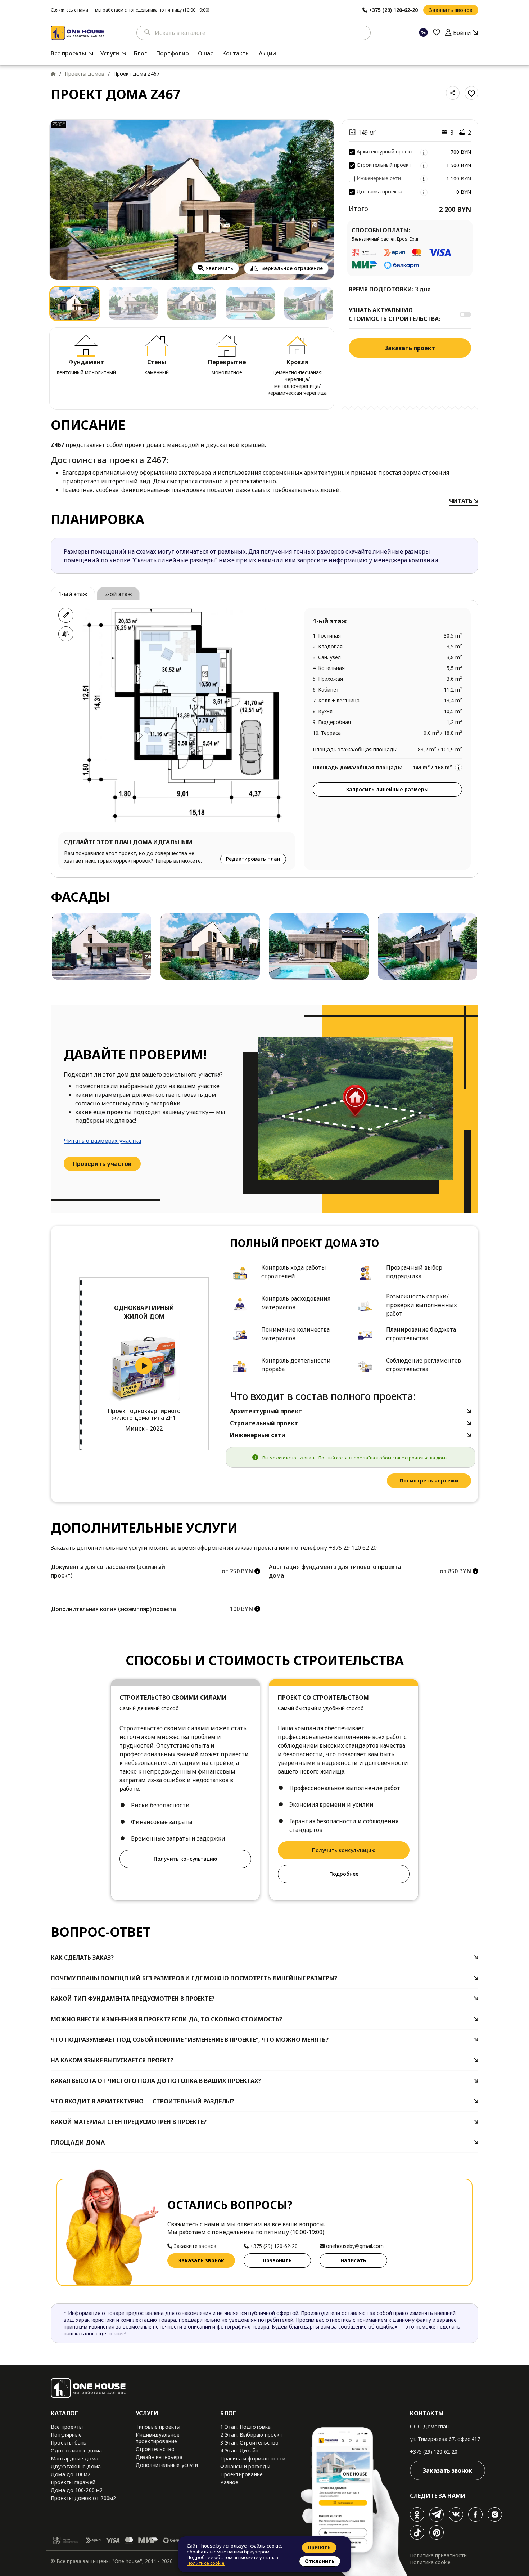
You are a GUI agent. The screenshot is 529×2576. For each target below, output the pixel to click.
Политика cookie (430, 2562)
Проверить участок (102, 1164)
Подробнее (344, 1874)
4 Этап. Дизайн (239, 2450)
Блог (140, 53)
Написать (353, 2260)
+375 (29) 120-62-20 (434, 2452)
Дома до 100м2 (71, 2474)
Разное (229, 2482)
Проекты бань (69, 2443)
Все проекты (68, 53)
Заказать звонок (451, 10)
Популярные (66, 2435)
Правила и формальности (253, 2458)
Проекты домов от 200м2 (83, 2498)
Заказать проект (410, 348)
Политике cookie (206, 2563)
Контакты (236, 53)
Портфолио (172, 53)
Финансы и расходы (245, 2466)
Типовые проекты (158, 2427)
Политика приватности (438, 2555)
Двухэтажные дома (76, 2466)
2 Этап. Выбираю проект (251, 2435)
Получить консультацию (185, 1859)
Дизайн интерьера (159, 2457)
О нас (205, 53)
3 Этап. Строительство (249, 2443)
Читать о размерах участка (102, 1141)
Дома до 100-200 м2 (77, 2490)
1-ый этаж (73, 594)
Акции (267, 53)
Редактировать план (253, 859)
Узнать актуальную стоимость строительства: (394, 314)
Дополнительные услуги (167, 2465)
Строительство (155, 2449)
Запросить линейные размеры (387, 789)
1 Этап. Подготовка (245, 2427)
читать (462, 501)
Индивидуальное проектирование (158, 2438)
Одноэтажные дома (76, 2450)
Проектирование (241, 2474)
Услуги (110, 53)
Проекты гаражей (73, 2482)
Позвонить (277, 2260)
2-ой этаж (118, 594)
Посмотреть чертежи (429, 1481)
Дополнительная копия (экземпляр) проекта (113, 1609)
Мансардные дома (74, 2458)
